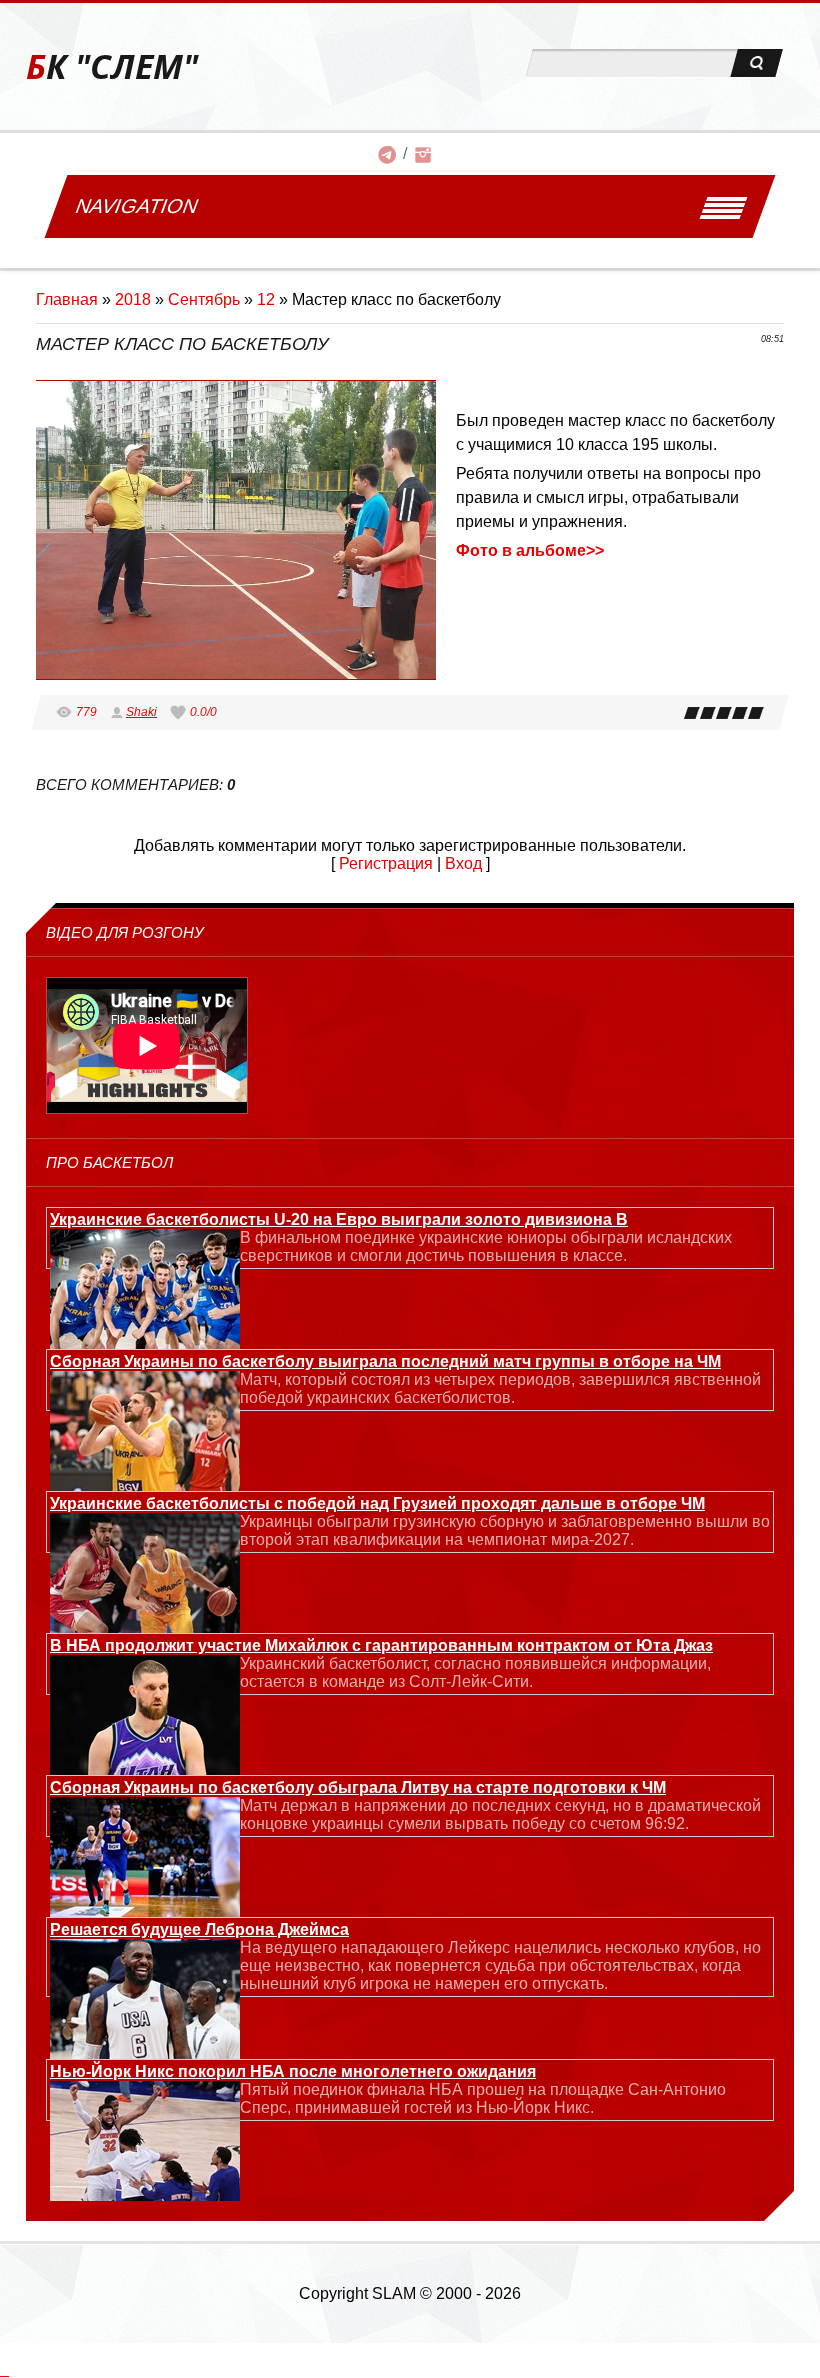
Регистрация (386, 863)
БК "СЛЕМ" (112, 66)
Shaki (141, 712)
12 (266, 299)
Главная (67, 299)
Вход (463, 863)
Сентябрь (204, 299)
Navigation (136, 206)
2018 (133, 299)
